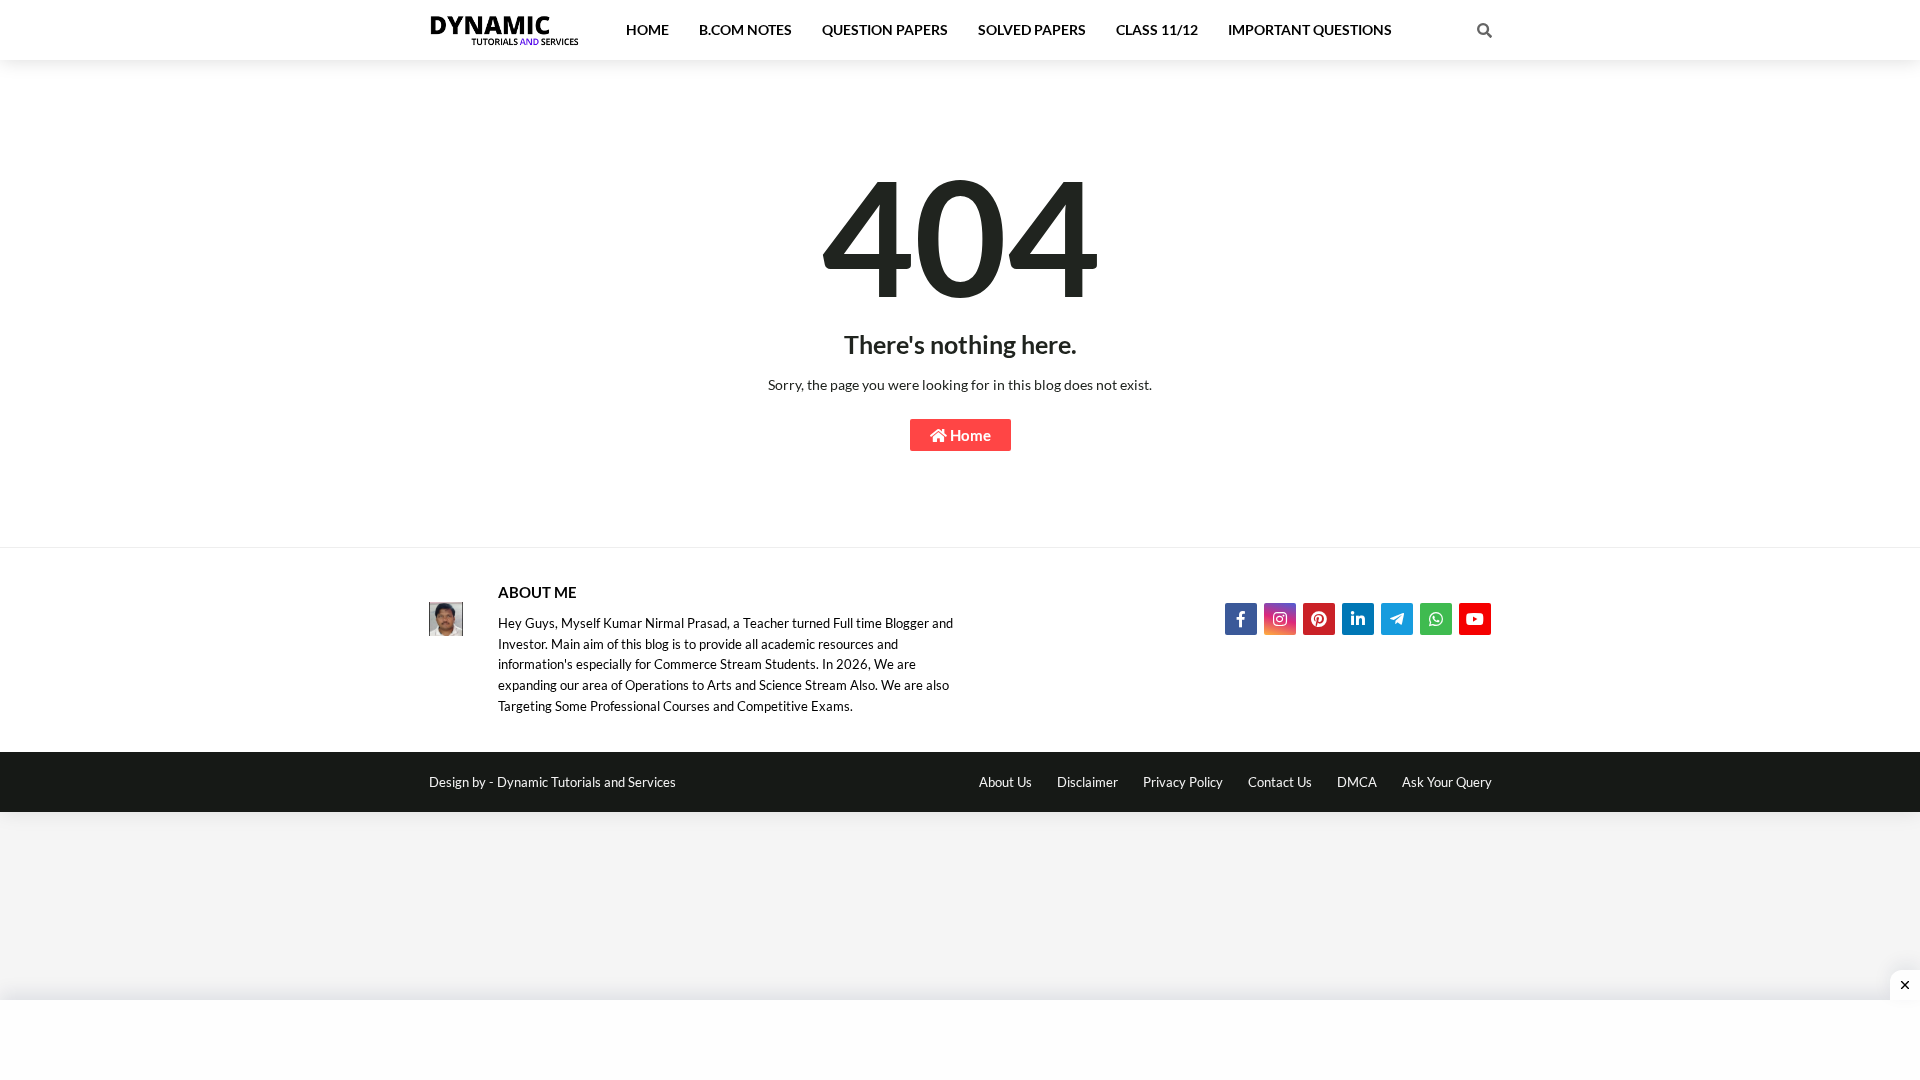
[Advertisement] (960, 1040)
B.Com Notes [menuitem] (745, 29)
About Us (1005, 782)
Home (969, 435)
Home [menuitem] (647, 29)
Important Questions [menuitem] (1310, 29)
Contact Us (1280, 782)
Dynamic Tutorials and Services (586, 782)
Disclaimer (1087, 782)
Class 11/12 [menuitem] (1157, 29)
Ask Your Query (1447, 782)
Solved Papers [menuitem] (1032, 29)
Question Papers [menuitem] (885, 29)
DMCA (1357, 782)
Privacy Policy (1183, 782)
